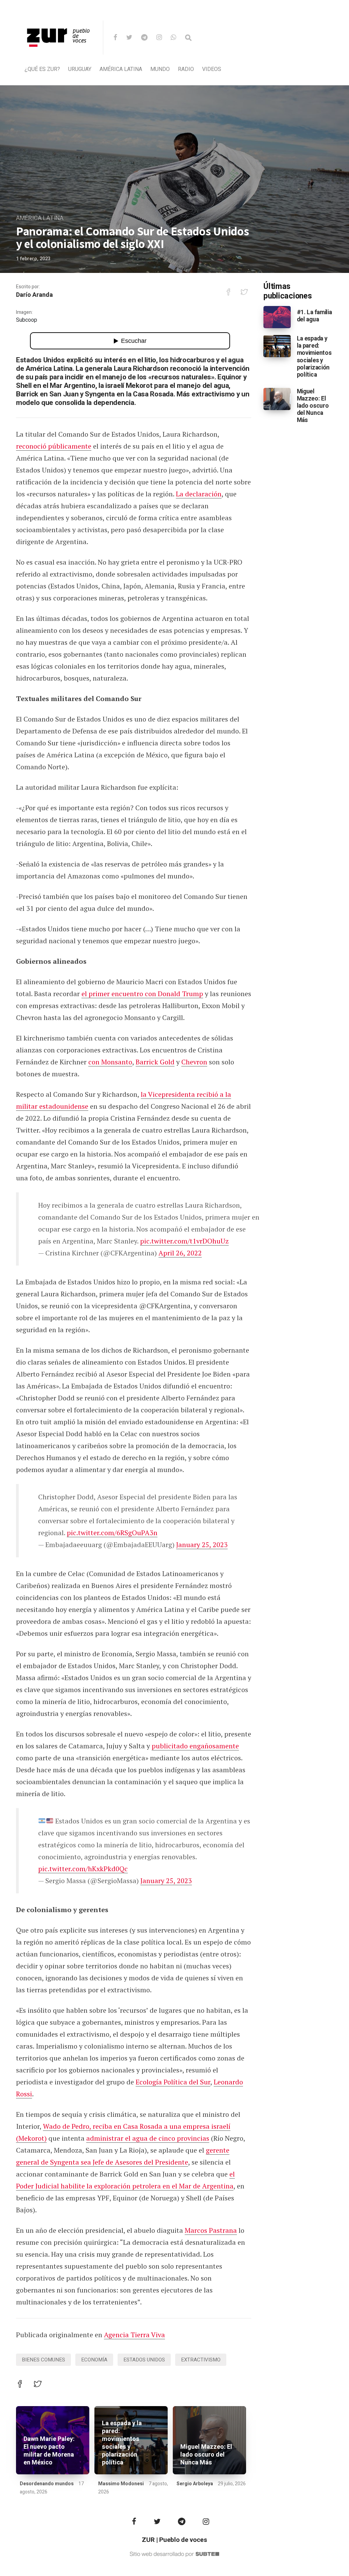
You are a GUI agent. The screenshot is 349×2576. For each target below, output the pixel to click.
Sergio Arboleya (195, 2484)
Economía (94, 2360)
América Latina (121, 69)
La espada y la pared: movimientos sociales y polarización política (122, 2443)
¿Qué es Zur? (42, 69)
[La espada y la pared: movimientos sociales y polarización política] (277, 346)
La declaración (199, 494)
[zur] (59, 53)
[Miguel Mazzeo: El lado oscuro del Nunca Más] (277, 399)
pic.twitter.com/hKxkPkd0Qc (83, 1869)
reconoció (32, 446)
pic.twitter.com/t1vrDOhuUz (184, 1241)
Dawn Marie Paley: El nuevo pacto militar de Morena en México (49, 2451)
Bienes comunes (43, 2360)
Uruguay (80, 69)
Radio (186, 69)
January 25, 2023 (202, 1545)
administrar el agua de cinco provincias (148, 2138)
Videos (212, 69)
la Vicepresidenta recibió (180, 1094)
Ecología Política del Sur (173, 2082)
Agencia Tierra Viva (134, 2335)
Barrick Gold (155, 1062)
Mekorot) (33, 2138)
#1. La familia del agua (314, 316)
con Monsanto (110, 1062)
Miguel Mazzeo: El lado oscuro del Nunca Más (206, 2455)
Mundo (160, 69)
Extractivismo (201, 2360)
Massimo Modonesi (121, 2484)
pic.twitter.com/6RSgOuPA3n (112, 1533)
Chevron (194, 1062)
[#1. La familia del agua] (277, 317)
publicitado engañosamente (195, 1746)
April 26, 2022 (180, 1253)
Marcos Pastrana (211, 2230)
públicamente (70, 446)
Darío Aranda (34, 295)
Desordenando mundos (47, 2484)
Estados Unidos (144, 2360)
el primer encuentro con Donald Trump (142, 994)
